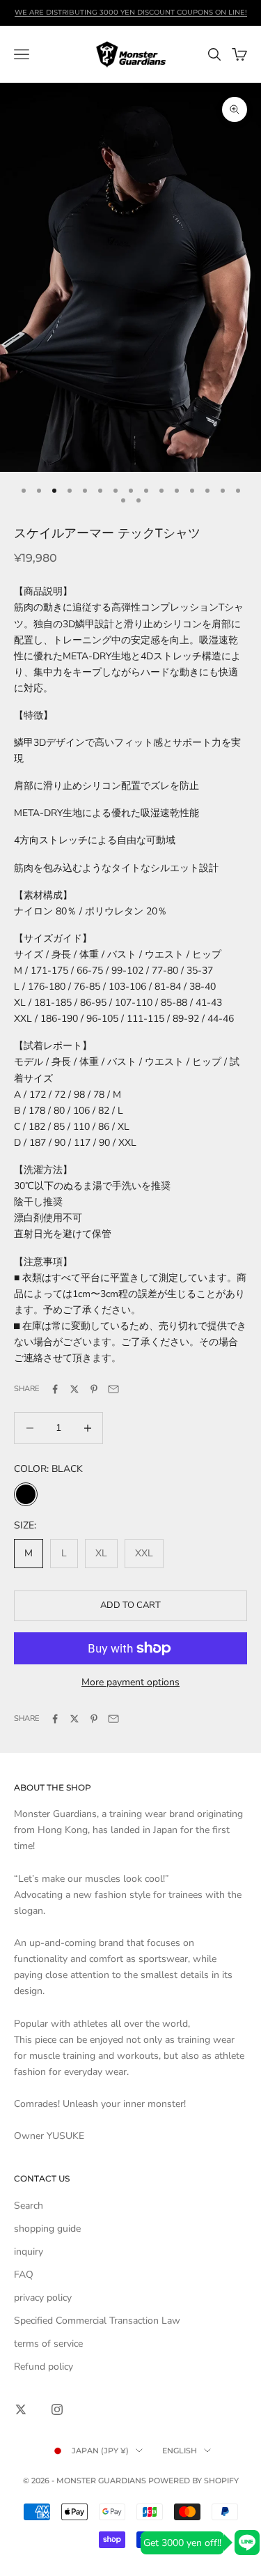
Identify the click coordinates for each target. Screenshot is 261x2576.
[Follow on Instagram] (57, 2409)
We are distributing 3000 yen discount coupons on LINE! (131, 12)
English (180, 2451)
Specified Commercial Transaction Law (97, 2321)
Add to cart (130, 1605)
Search (29, 2206)
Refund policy (43, 2367)
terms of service (48, 2344)
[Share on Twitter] (74, 1389)
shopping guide (47, 2229)
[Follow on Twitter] (21, 2409)
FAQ (24, 2275)
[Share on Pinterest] (94, 1389)
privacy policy (43, 2298)
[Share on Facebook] (55, 1389)
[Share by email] (113, 1389)
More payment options (130, 1682)
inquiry (29, 2252)
